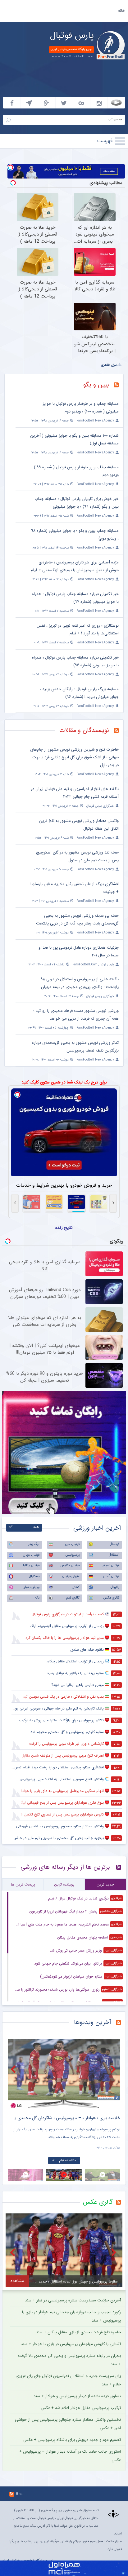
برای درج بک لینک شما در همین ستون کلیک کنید (64, 1082)
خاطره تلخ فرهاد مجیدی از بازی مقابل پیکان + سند (78, 2332)
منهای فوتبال (71, 1576)
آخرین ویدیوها (93, 2022)
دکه (37, 1598)
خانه (121, 11)
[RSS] (119, 386)
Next (114, 2069)
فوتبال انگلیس (70, 1566)
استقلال (114, 1555)
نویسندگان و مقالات (84, 730)
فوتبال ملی (72, 1544)
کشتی (76, 1587)
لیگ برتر (34, 1544)
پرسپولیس (73, 1555)
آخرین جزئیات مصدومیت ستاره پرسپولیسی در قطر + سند (73, 2300)
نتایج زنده (64, 1228)
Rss (19, 2494)
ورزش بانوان (31, 1587)
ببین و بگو (96, 385)
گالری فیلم (73, 1598)
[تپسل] (11, 167)
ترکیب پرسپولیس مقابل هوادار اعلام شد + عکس (81, 2408)
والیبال (115, 1587)
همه (36, 1527)
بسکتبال (34, 1576)
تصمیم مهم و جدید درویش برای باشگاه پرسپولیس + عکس (72, 2440)
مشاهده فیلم (54, 2161)
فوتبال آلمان (111, 1576)
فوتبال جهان (31, 1555)
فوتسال (114, 1544)
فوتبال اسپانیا (110, 1566)
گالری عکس (111, 1598)
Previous (14, 2069)
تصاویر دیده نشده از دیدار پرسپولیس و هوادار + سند (77, 2396)
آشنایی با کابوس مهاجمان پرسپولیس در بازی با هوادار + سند (71, 2344)
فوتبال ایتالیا (31, 1566)
